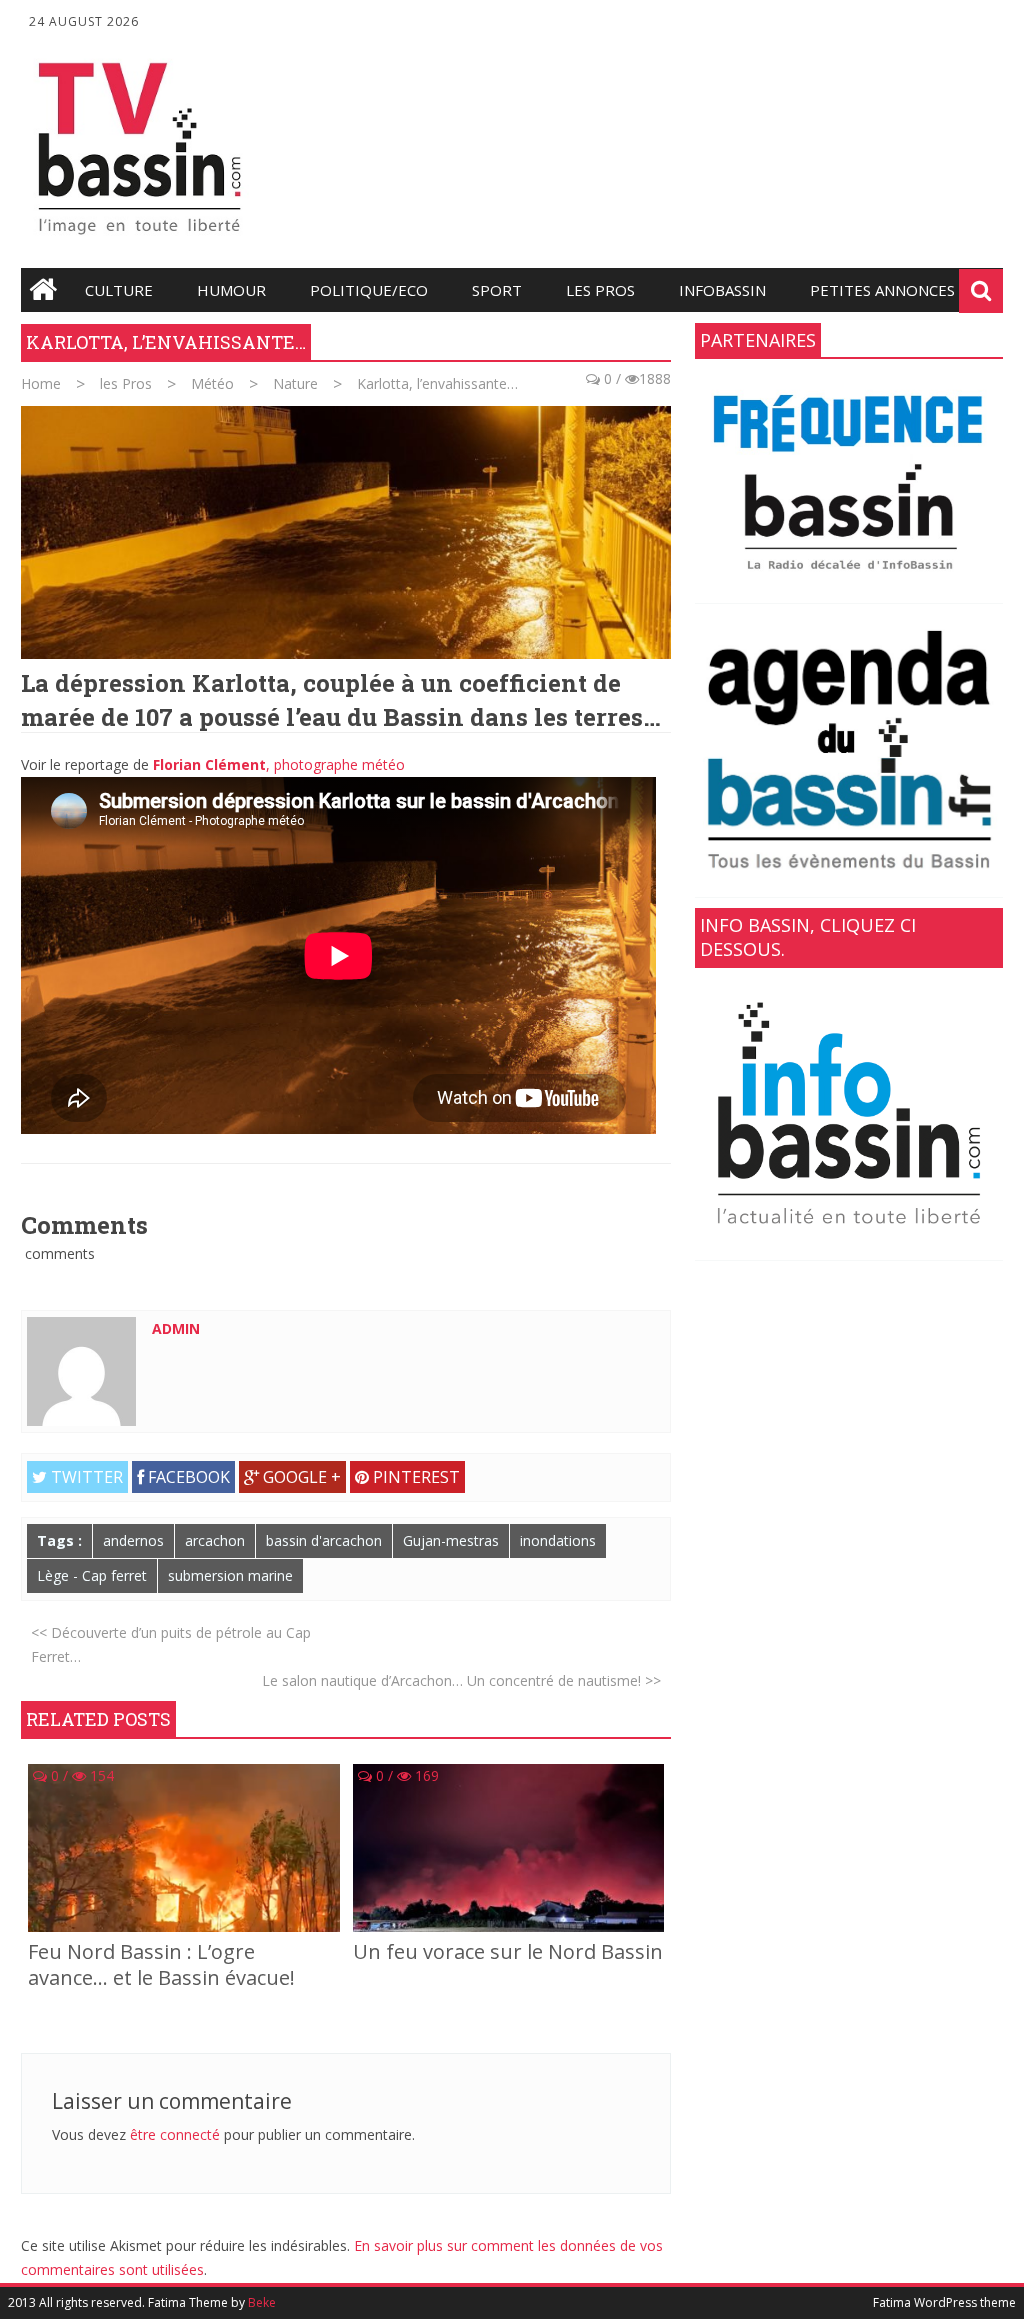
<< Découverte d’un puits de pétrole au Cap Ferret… (171, 1644)
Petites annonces (882, 290)
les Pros (600, 290)
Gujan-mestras (451, 1540)
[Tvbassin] (139, 240)
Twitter (85, 1477)
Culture (119, 290)
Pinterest (414, 1477)
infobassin (722, 290)
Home (41, 383)
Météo (212, 383)
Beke (262, 2302)
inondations (558, 1540)
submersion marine (230, 1575)
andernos (133, 1540)
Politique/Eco (369, 290)
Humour (231, 290)
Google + (300, 1477)
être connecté (175, 2134)
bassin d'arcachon (324, 1540)
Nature (295, 383)
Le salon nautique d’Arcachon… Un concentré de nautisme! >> (461, 1680)
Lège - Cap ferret (92, 1575)
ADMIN (176, 1328)
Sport (497, 290)
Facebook (187, 1477)
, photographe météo (279, 764)
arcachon (215, 1540)
